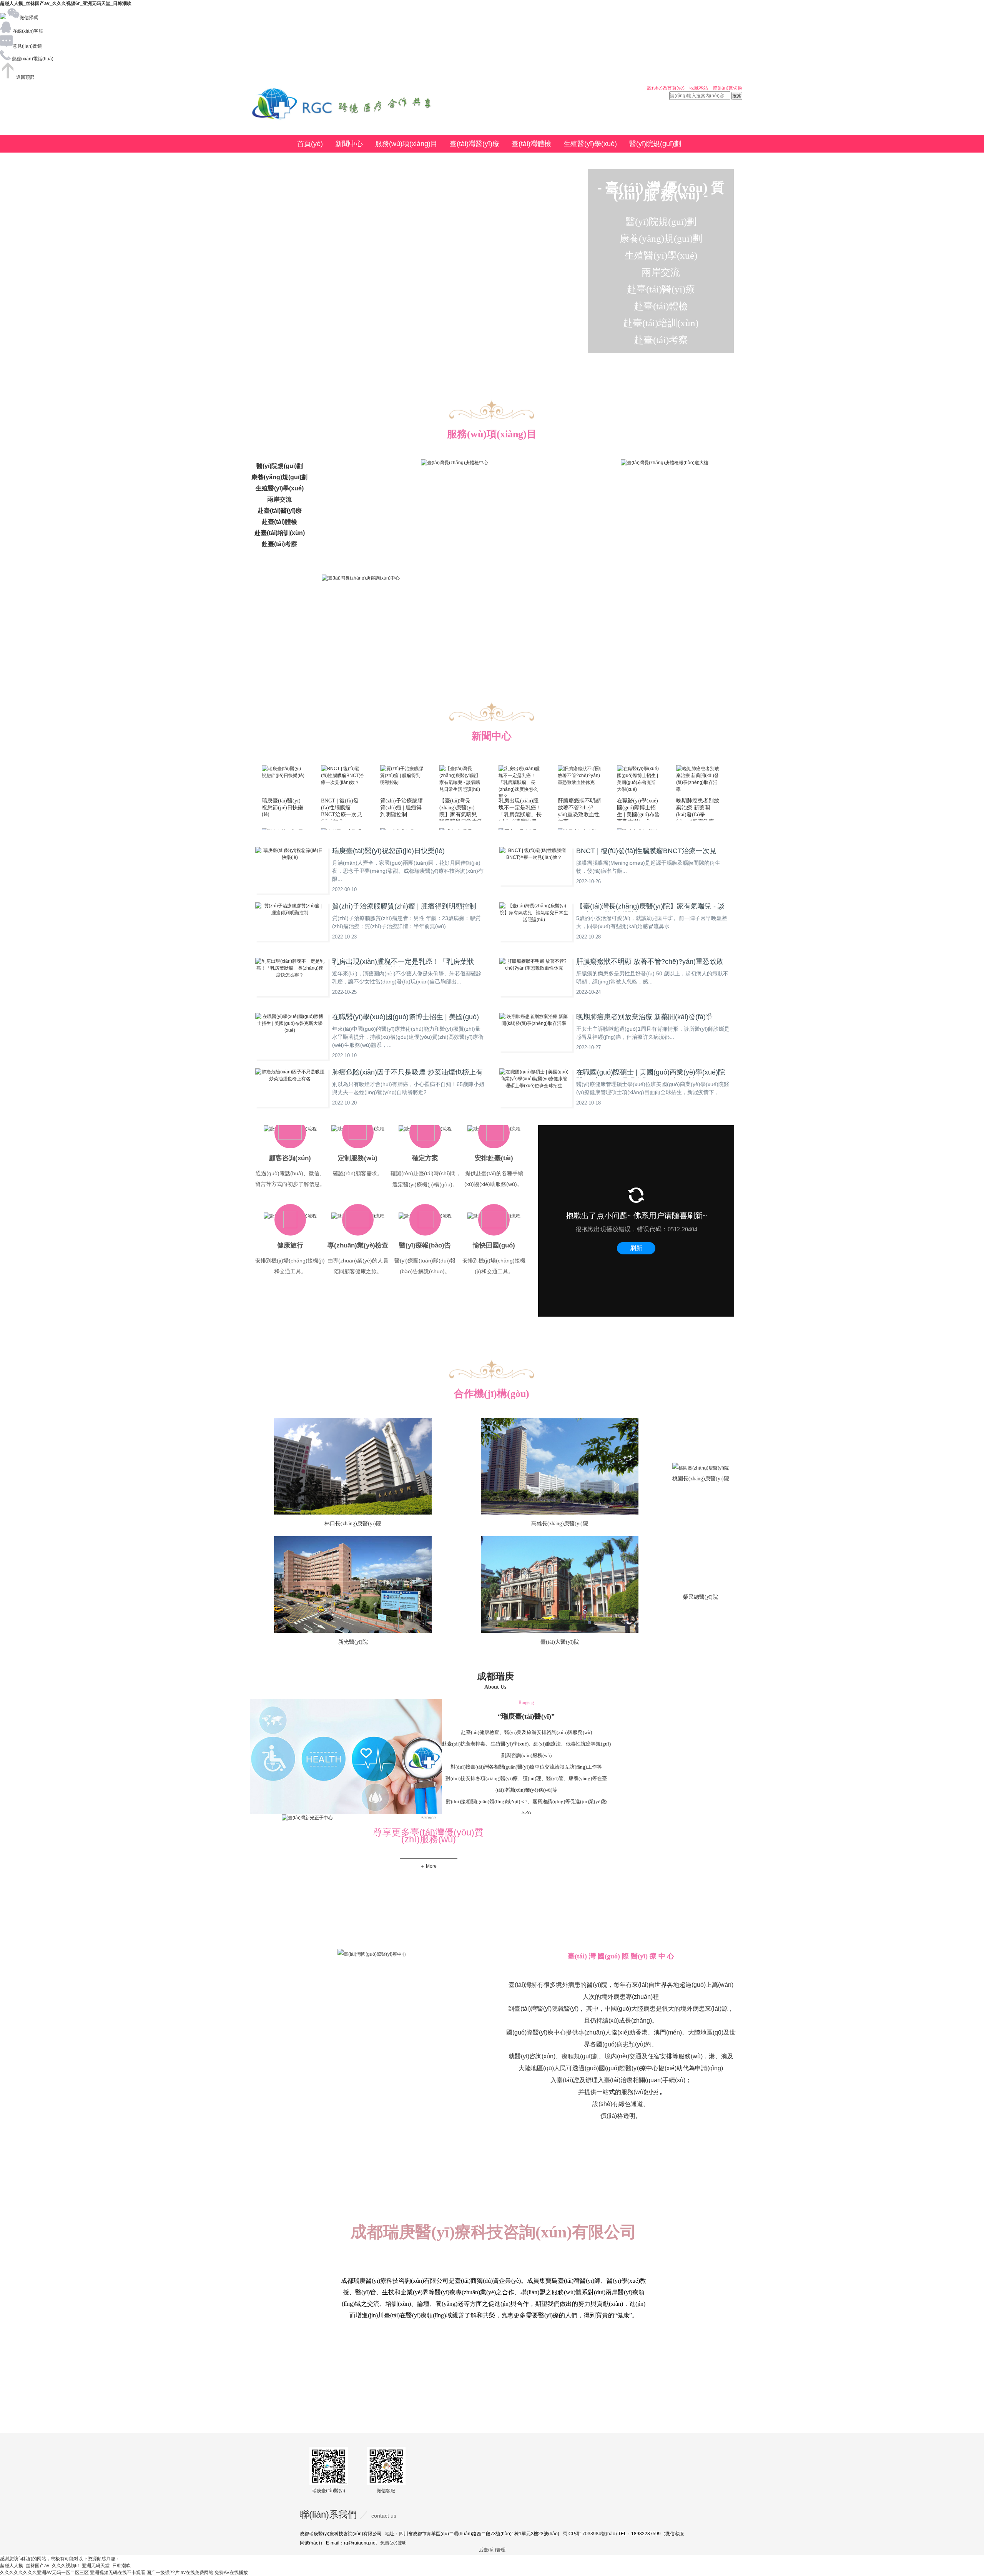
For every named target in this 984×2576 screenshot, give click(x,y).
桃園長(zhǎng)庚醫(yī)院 (701, 1479)
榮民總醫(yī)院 (701, 1597)
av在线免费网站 (197, 2573)
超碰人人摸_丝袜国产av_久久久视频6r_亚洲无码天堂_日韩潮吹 (66, 3)
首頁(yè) (310, 144)
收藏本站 (699, 88)
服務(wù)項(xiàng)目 (406, 144)
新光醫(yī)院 (353, 1642)
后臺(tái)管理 (492, 2550)
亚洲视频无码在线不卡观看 (118, 2573)
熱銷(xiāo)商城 (393, 161)
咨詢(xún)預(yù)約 (456, 161)
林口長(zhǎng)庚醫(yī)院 (353, 1524)
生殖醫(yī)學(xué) (590, 144)
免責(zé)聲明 (393, 2543)
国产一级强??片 (163, 2573)
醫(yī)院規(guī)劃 (655, 144)
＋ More (428, 1866)
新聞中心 (349, 144)
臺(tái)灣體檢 (531, 144)
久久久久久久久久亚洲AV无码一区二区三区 (44, 2573)
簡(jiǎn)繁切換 (728, 88)
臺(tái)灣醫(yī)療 (475, 144)
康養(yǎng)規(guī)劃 (328, 161)
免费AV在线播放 (231, 2573)
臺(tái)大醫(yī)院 (560, 1642)
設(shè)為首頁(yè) (666, 88)
